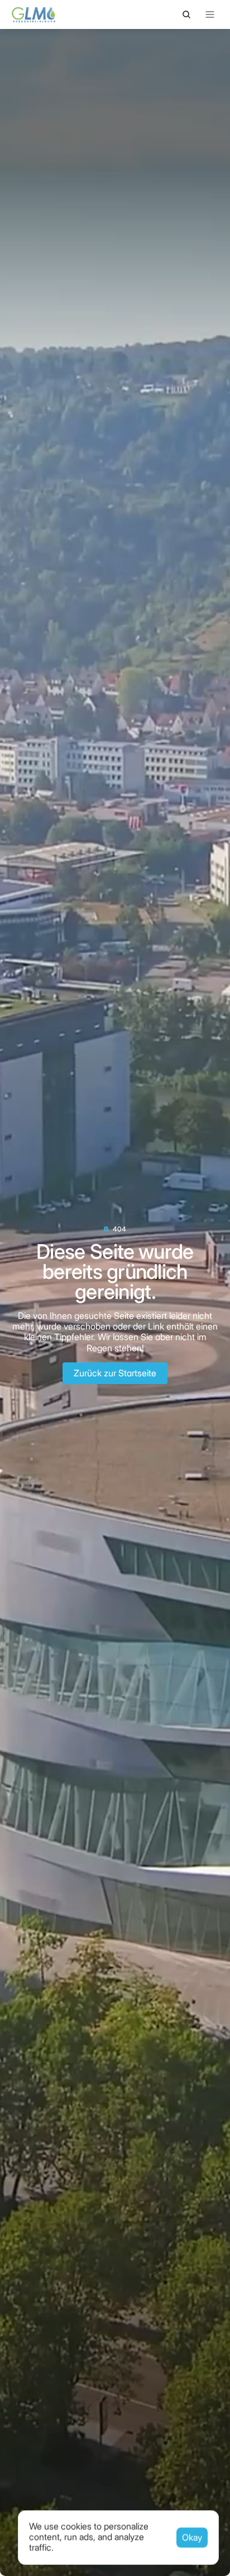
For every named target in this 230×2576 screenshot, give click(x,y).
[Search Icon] (186, 14)
